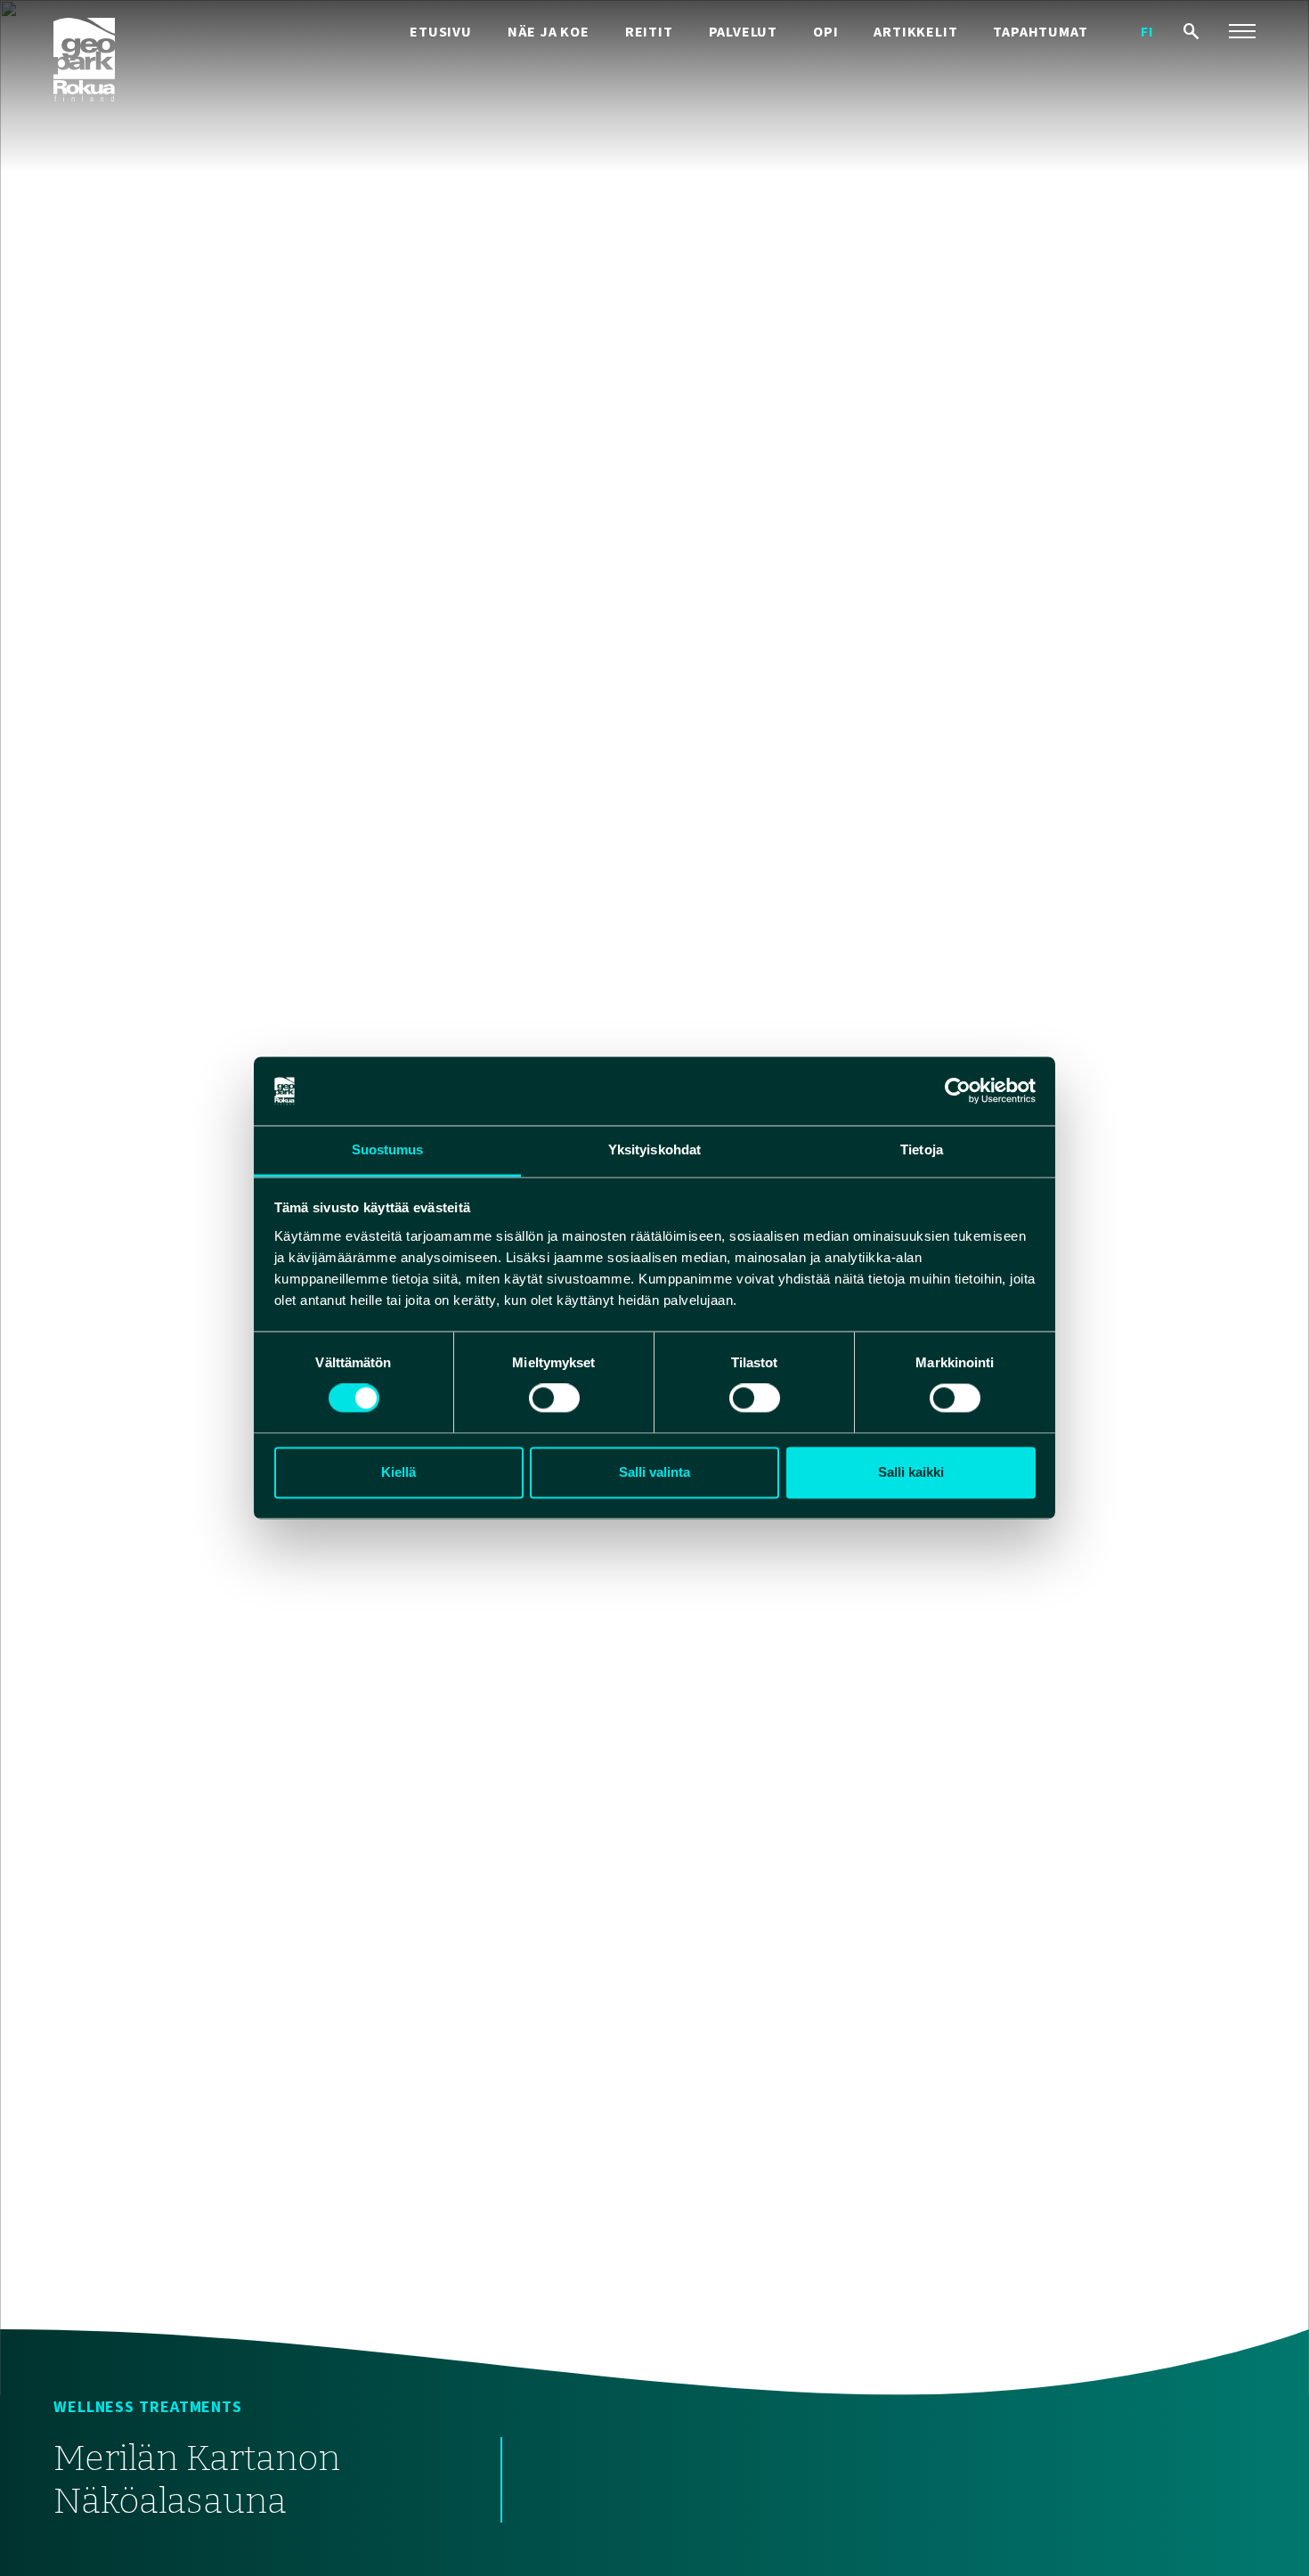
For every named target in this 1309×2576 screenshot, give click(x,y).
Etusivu (441, 32)
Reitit (649, 32)
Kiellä (398, 1472)
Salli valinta (654, 1472)
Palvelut (743, 32)
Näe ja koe (549, 32)
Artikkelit (915, 32)
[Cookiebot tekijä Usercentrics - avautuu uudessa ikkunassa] (958, 1091)
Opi (825, 32)
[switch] (554, 1398)
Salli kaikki (911, 1472)
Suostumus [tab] (388, 1149)
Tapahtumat (1040, 32)
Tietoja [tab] (922, 1149)
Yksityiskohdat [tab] (654, 1149)
